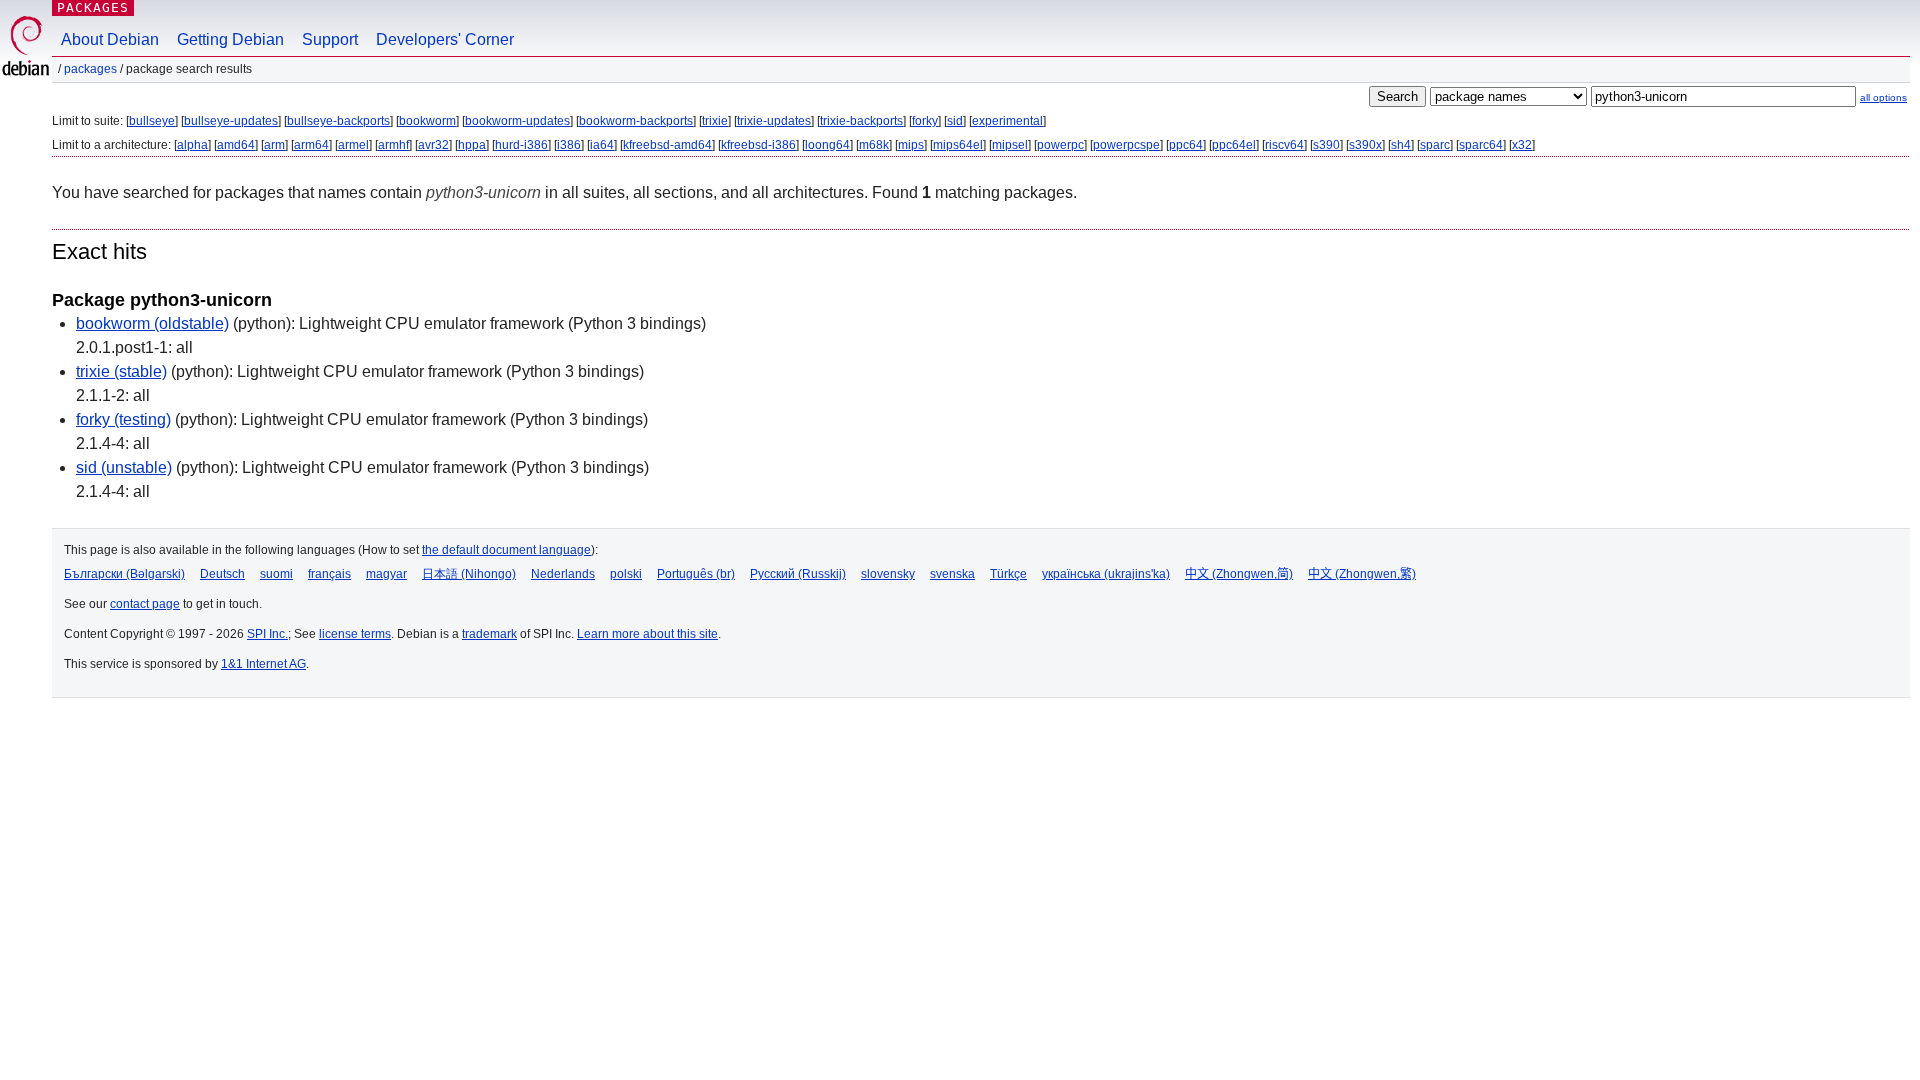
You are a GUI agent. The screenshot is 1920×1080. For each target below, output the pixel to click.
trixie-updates (774, 121)
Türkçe (1008, 574)
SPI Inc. (267, 634)
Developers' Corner (445, 39)
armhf (393, 145)
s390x (1365, 145)
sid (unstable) (124, 467)
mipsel (1010, 145)
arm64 (311, 145)
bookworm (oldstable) (152, 323)
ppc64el (1234, 145)
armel (353, 145)
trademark (489, 634)
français (329, 574)
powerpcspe (1126, 145)
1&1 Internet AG (263, 664)
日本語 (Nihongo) (469, 574)
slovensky (888, 574)
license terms (355, 634)
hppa (472, 145)
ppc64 (1186, 145)
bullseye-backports (338, 121)
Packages (93, 7)
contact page (145, 604)
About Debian (110, 39)
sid (955, 121)
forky (925, 121)
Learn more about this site (647, 634)
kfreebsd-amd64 (667, 145)
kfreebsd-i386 (758, 145)
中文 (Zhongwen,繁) (1362, 574)
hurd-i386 (521, 145)
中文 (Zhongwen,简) (1239, 574)
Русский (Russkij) (798, 574)
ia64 (602, 145)
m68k (874, 145)
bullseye (152, 121)
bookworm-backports (636, 121)
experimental (1007, 121)
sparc (1435, 145)
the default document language (506, 550)
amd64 (236, 145)
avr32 (433, 145)
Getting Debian (230, 39)
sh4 (1401, 145)
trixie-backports (861, 121)
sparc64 (1481, 145)
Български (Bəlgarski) (124, 574)
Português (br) (696, 574)
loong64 (827, 145)
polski (626, 574)
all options (1883, 97)
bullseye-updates (231, 121)
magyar (386, 574)
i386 (569, 145)
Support (330, 39)
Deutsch (222, 574)
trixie (715, 121)
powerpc (1060, 145)
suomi (276, 574)
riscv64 (1284, 145)
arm (274, 145)
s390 (1326, 145)
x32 (1522, 145)
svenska (952, 574)
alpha (192, 145)
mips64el (958, 145)
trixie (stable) (121, 371)
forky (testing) (123, 419)
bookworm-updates (517, 121)
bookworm (427, 121)
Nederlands (563, 574)
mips (911, 145)
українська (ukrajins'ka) (1106, 574)
